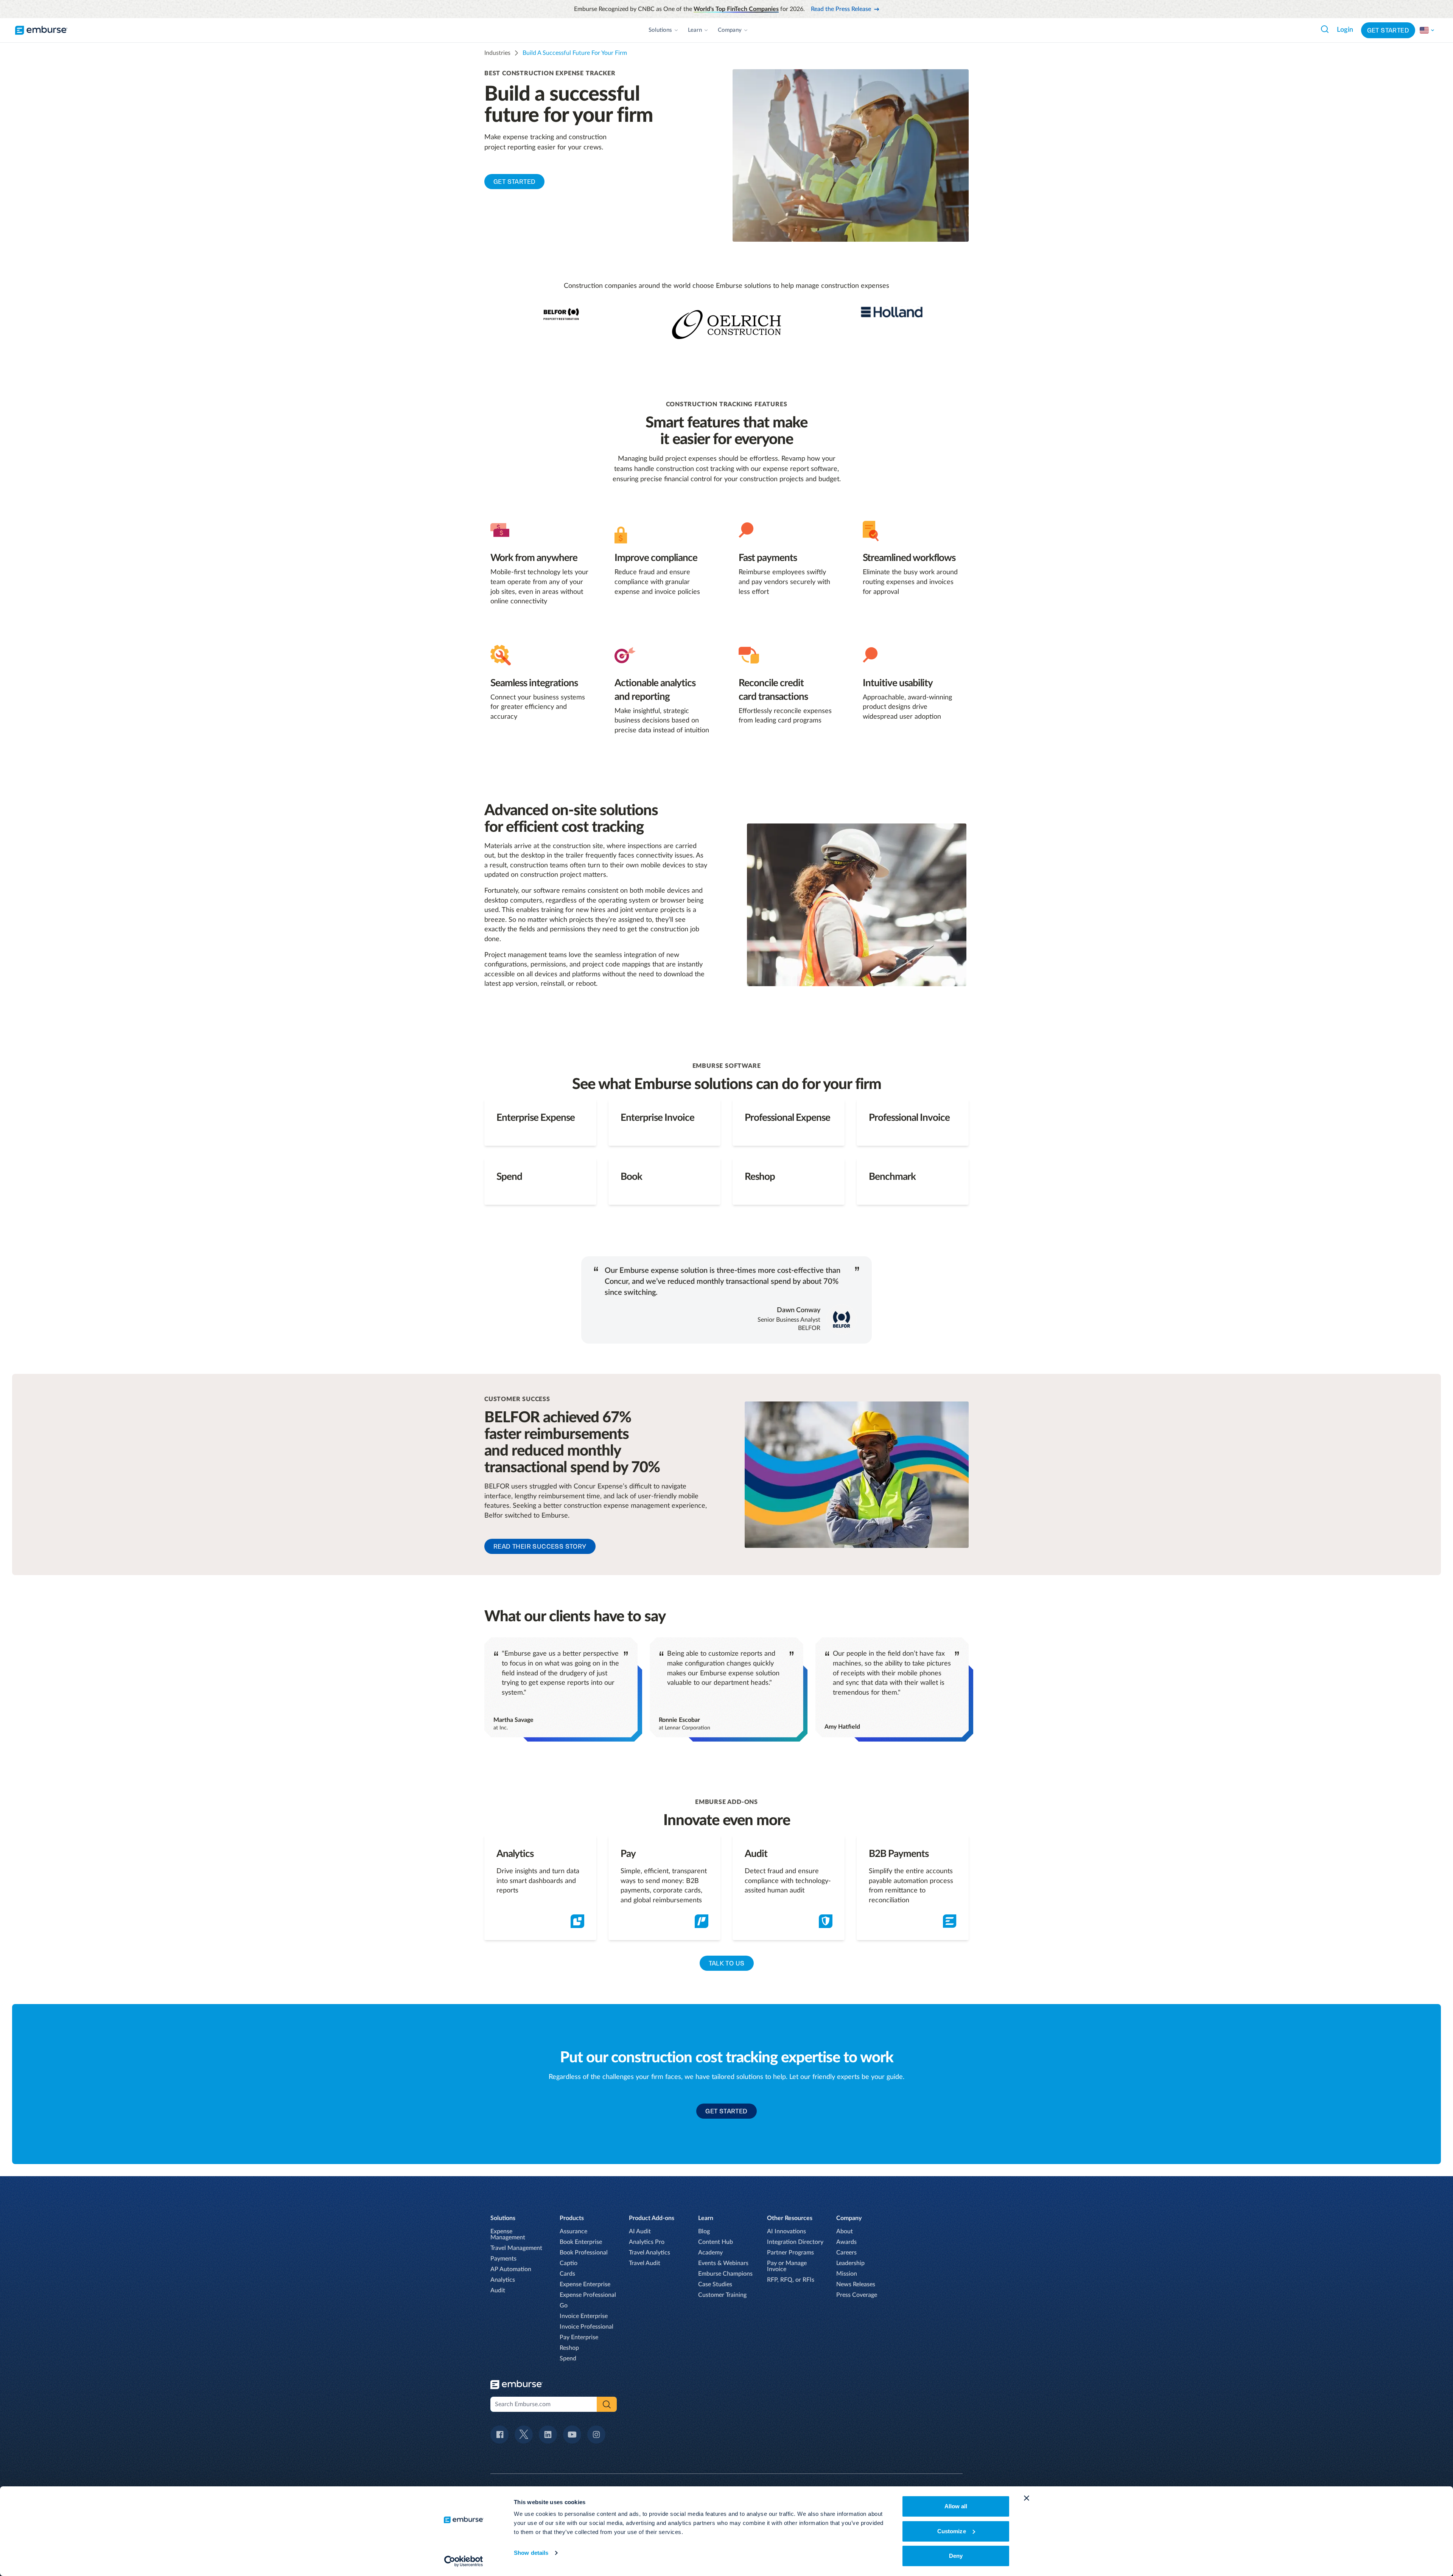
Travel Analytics (649, 2253)
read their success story (540, 1546)
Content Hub (716, 2242)
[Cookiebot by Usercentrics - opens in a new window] (464, 2561)
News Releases (856, 2284)
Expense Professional (588, 2295)
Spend (568, 2358)
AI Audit (640, 2231)
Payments (503, 2259)
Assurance (573, 2231)
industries (497, 53)
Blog (704, 2231)
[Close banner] (1027, 2498)
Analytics (503, 2280)
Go (564, 2306)
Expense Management (508, 2234)
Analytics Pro (647, 2242)
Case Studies (715, 2284)
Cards (567, 2274)
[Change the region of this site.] (1427, 30)
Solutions (660, 30)
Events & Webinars (723, 2263)
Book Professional (584, 2253)
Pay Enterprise (579, 2337)
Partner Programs (790, 2253)
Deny (956, 2556)
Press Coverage (857, 2295)
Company (730, 30)
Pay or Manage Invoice (787, 2266)
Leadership (850, 2263)
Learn (695, 30)
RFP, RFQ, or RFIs (791, 2280)
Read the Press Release (841, 9)
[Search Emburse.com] (1325, 29)
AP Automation (511, 2269)
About (845, 2231)
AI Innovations (786, 2231)
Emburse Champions (725, 2274)
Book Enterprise (581, 2242)
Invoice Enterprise (584, 2316)
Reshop (569, 2348)
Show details (531, 2553)
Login (1345, 30)
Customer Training (722, 2295)
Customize (952, 2531)
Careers (846, 2253)
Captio (569, 2263)
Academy (710, 2253)
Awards (846, 2242)
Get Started (1388, 30)
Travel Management (516, 2248)
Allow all (956, 2506)
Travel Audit (645, 2263)
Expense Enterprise (585, 2284)
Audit (498, 2290)
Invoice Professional (586, 2327)
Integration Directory (795, 2242)
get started (514, 182)
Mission (847, 2274)
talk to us (727, 1963)
